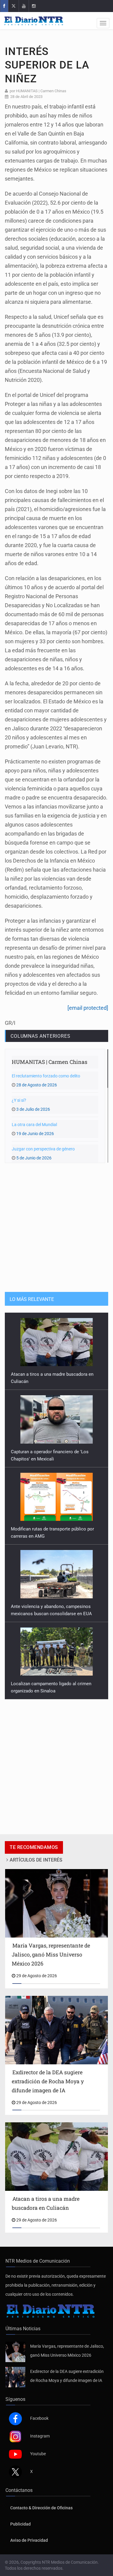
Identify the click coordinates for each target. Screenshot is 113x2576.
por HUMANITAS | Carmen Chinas (38, 91)
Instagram (40, 2436)
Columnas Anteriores (40, 1036)
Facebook (39, 2418)
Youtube (38, 2454)
